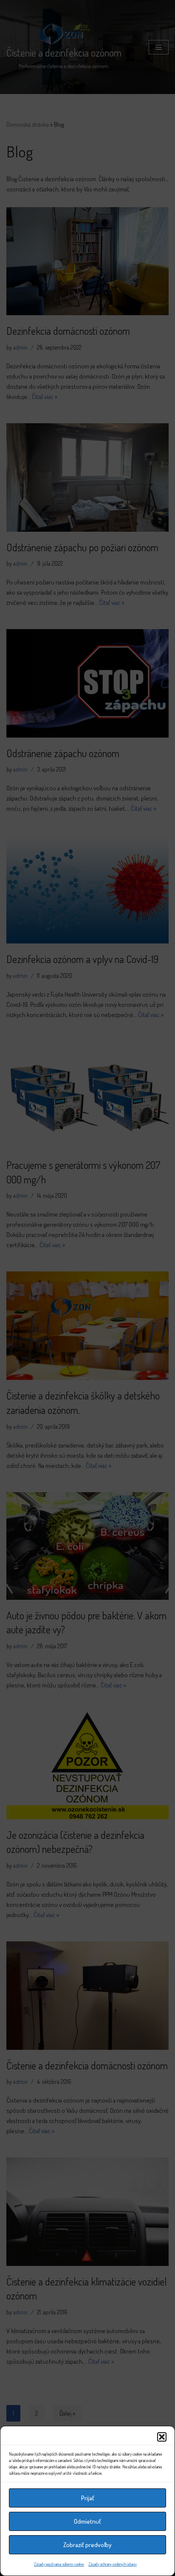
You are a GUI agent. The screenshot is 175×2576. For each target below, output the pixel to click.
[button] (162, 2437)
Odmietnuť (87, 2521)
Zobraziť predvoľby (87, 2545)
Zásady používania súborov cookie (59, 2564)
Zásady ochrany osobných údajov (113, 2564)
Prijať (88, 2498)
